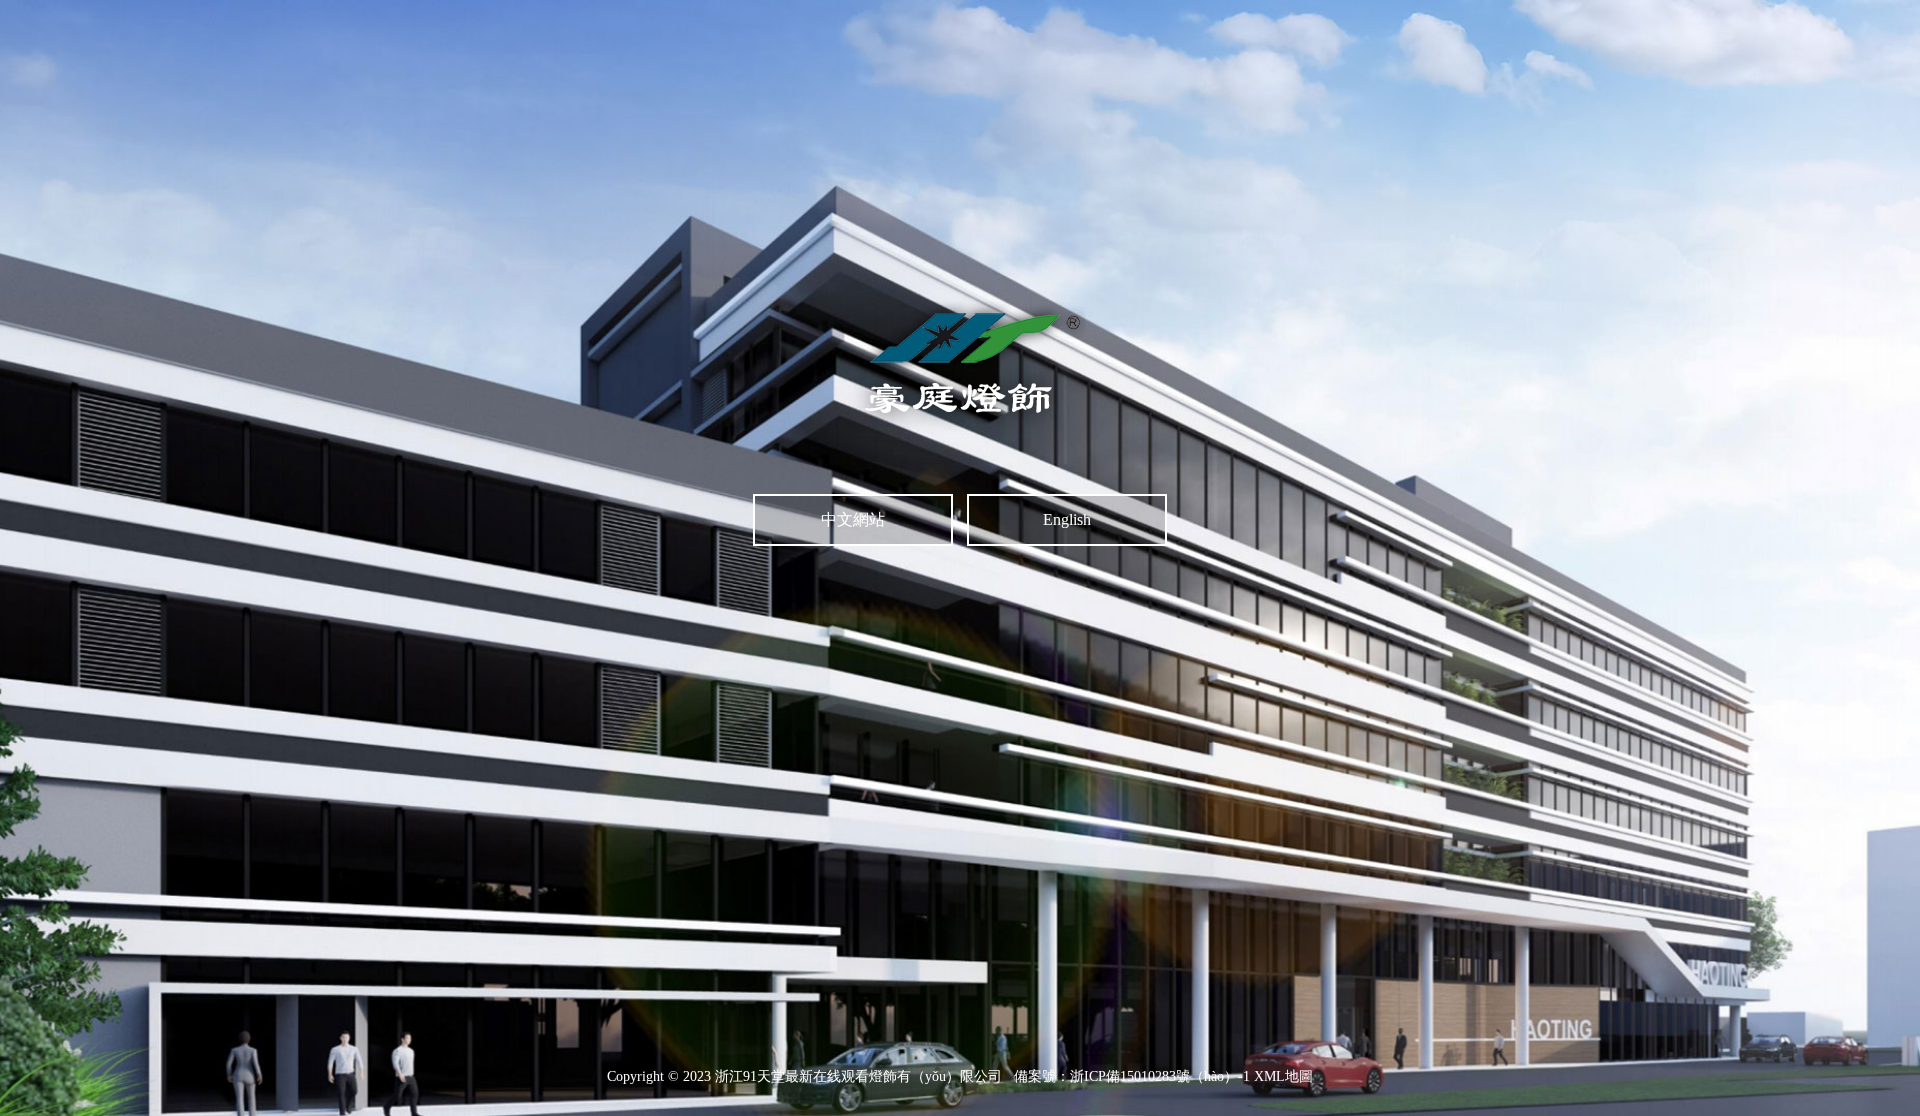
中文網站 (853, 519)
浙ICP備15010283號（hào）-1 (1160, 1076)
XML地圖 (1283, 1076)
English (1067, 519)
